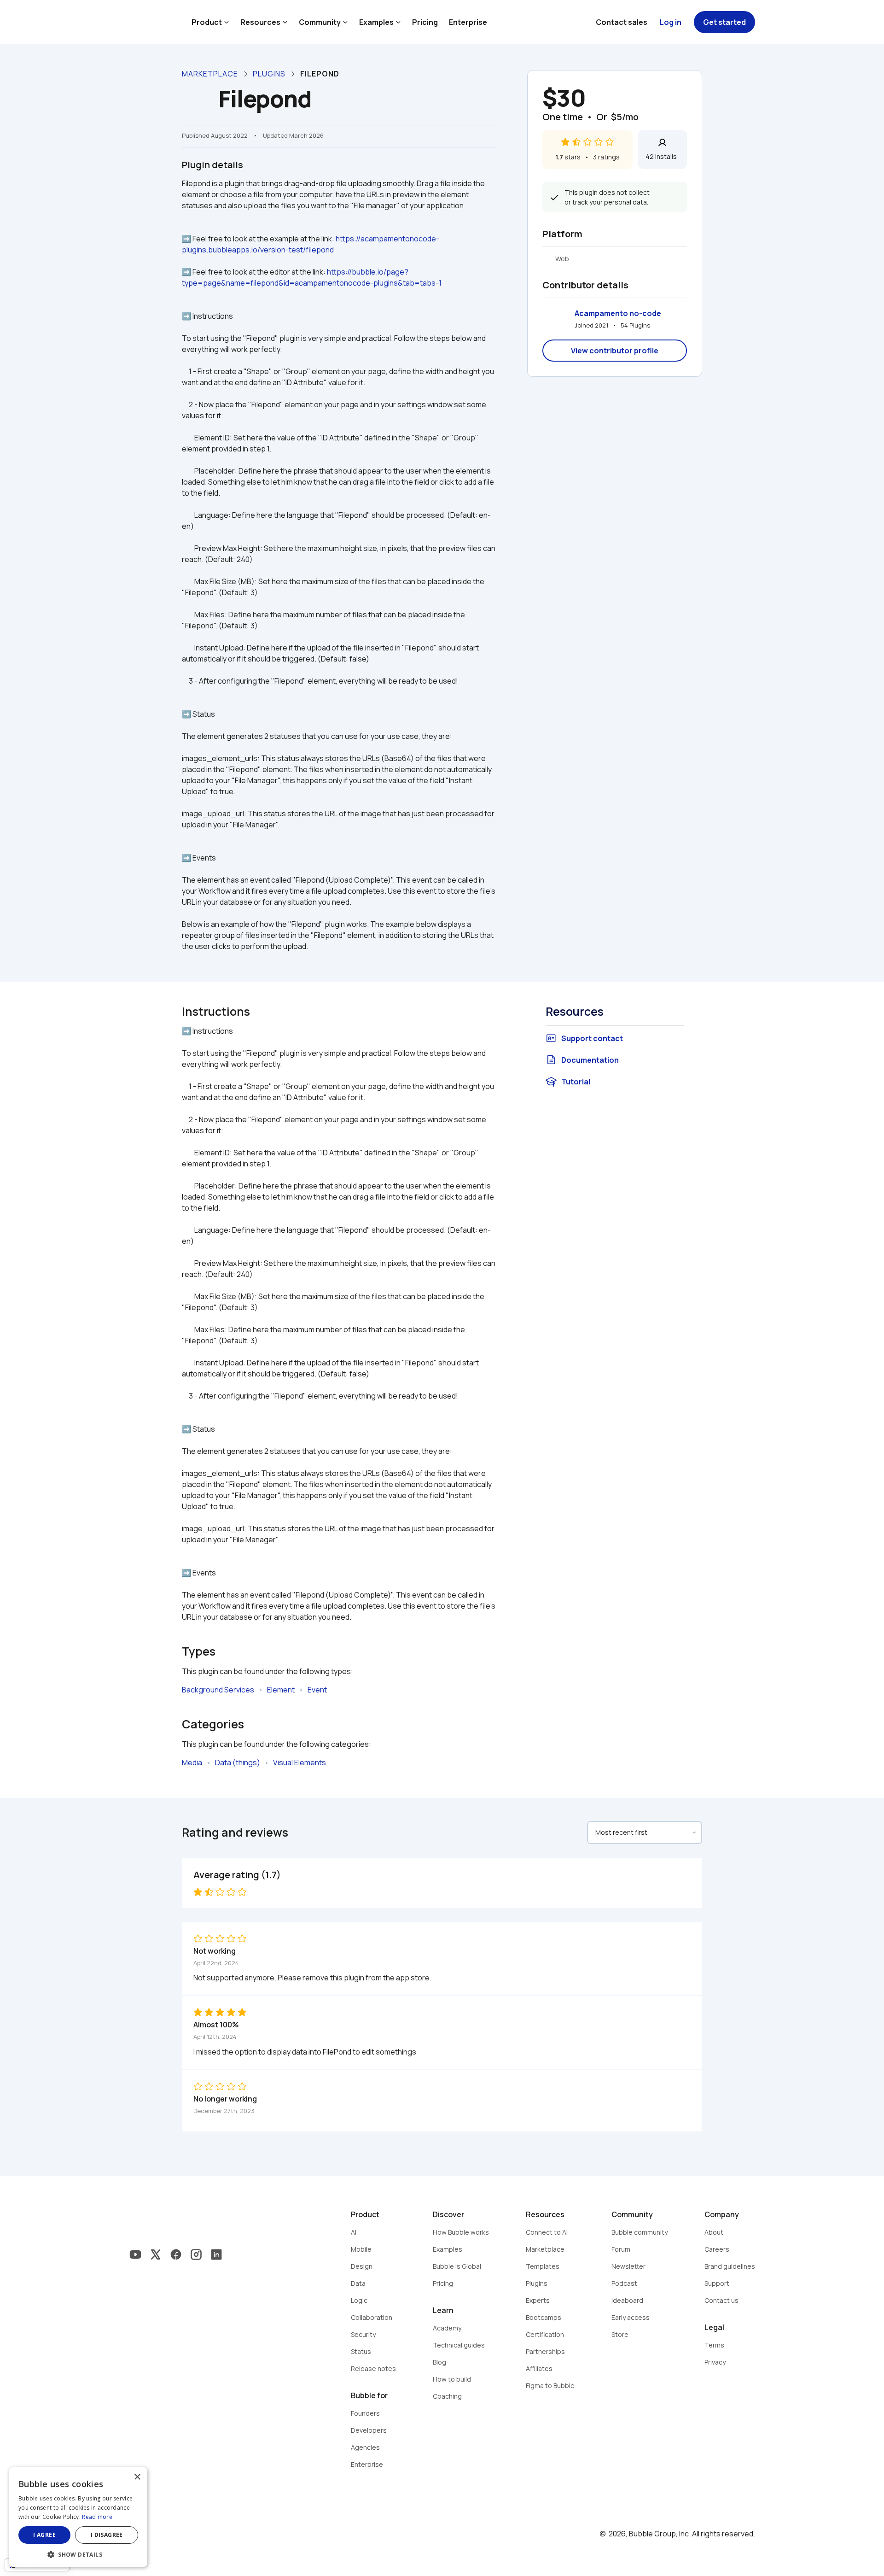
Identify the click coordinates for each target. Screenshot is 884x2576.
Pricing (425, 22)
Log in (671, 22)
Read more (97, 2517)
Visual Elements (300, 1762)
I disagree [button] (107, 2535)
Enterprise (468, 22)
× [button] (137, 2477)
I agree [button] (44, 2535)
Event (317, 1690)
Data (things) (238, 1762)
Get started (724, 22)
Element (281, 1690)
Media (192, 1762)
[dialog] (78, 2517)
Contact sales (622, 22)
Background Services (218, 1690)
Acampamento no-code (618, 313)
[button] (78, 2554)
